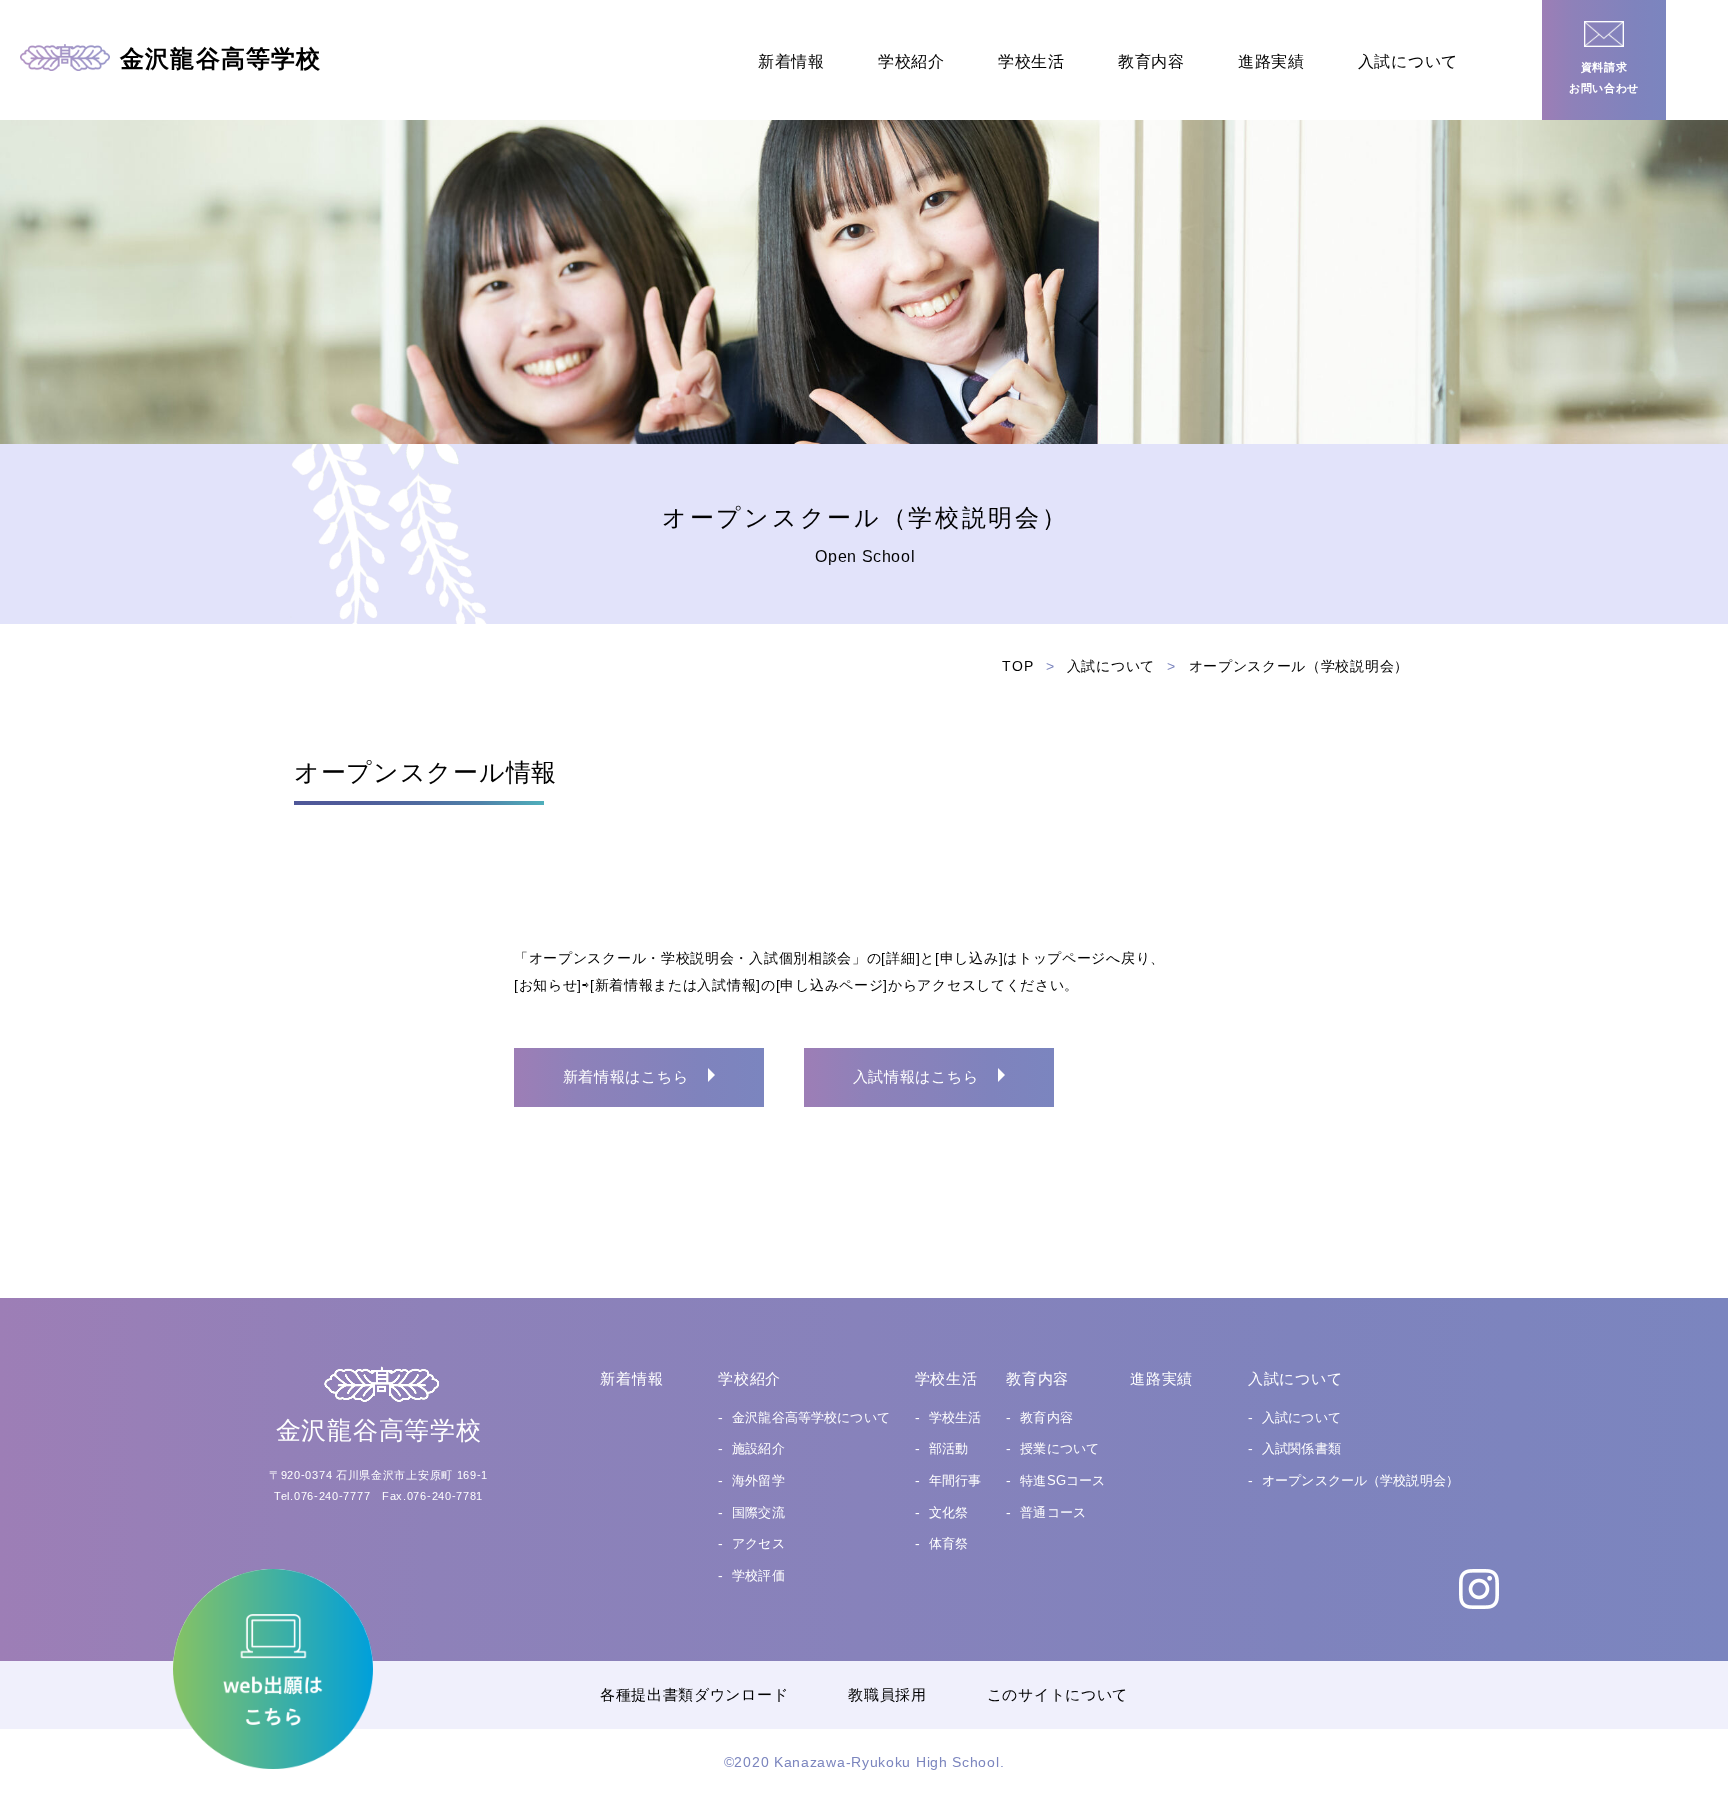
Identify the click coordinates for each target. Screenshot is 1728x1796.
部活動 (948, 1448)
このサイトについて (1057, 1694)
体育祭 (948, 1543)
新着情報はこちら (626, 1076)
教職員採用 (887, 1694)
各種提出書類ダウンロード (694, 1694)
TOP (1017, 666)
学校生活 (1031, 61)
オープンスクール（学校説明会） (1360, 1480)
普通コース (1053, 1512)
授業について (1059, 1448)
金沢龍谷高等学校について (811, 1417)
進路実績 (1271, 61)
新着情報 (791, 61)
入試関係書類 (1301, 1448)
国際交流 (758, 1512)
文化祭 (948, 1512)
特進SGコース (1062, 1480)
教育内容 (1151, 61)
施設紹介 (758, 1448)
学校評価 (758, 1575)
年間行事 (955, 1480)
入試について (1408, 61)
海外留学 (758, 1480)
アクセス (758, 1543)
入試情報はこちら (916, 1076)
